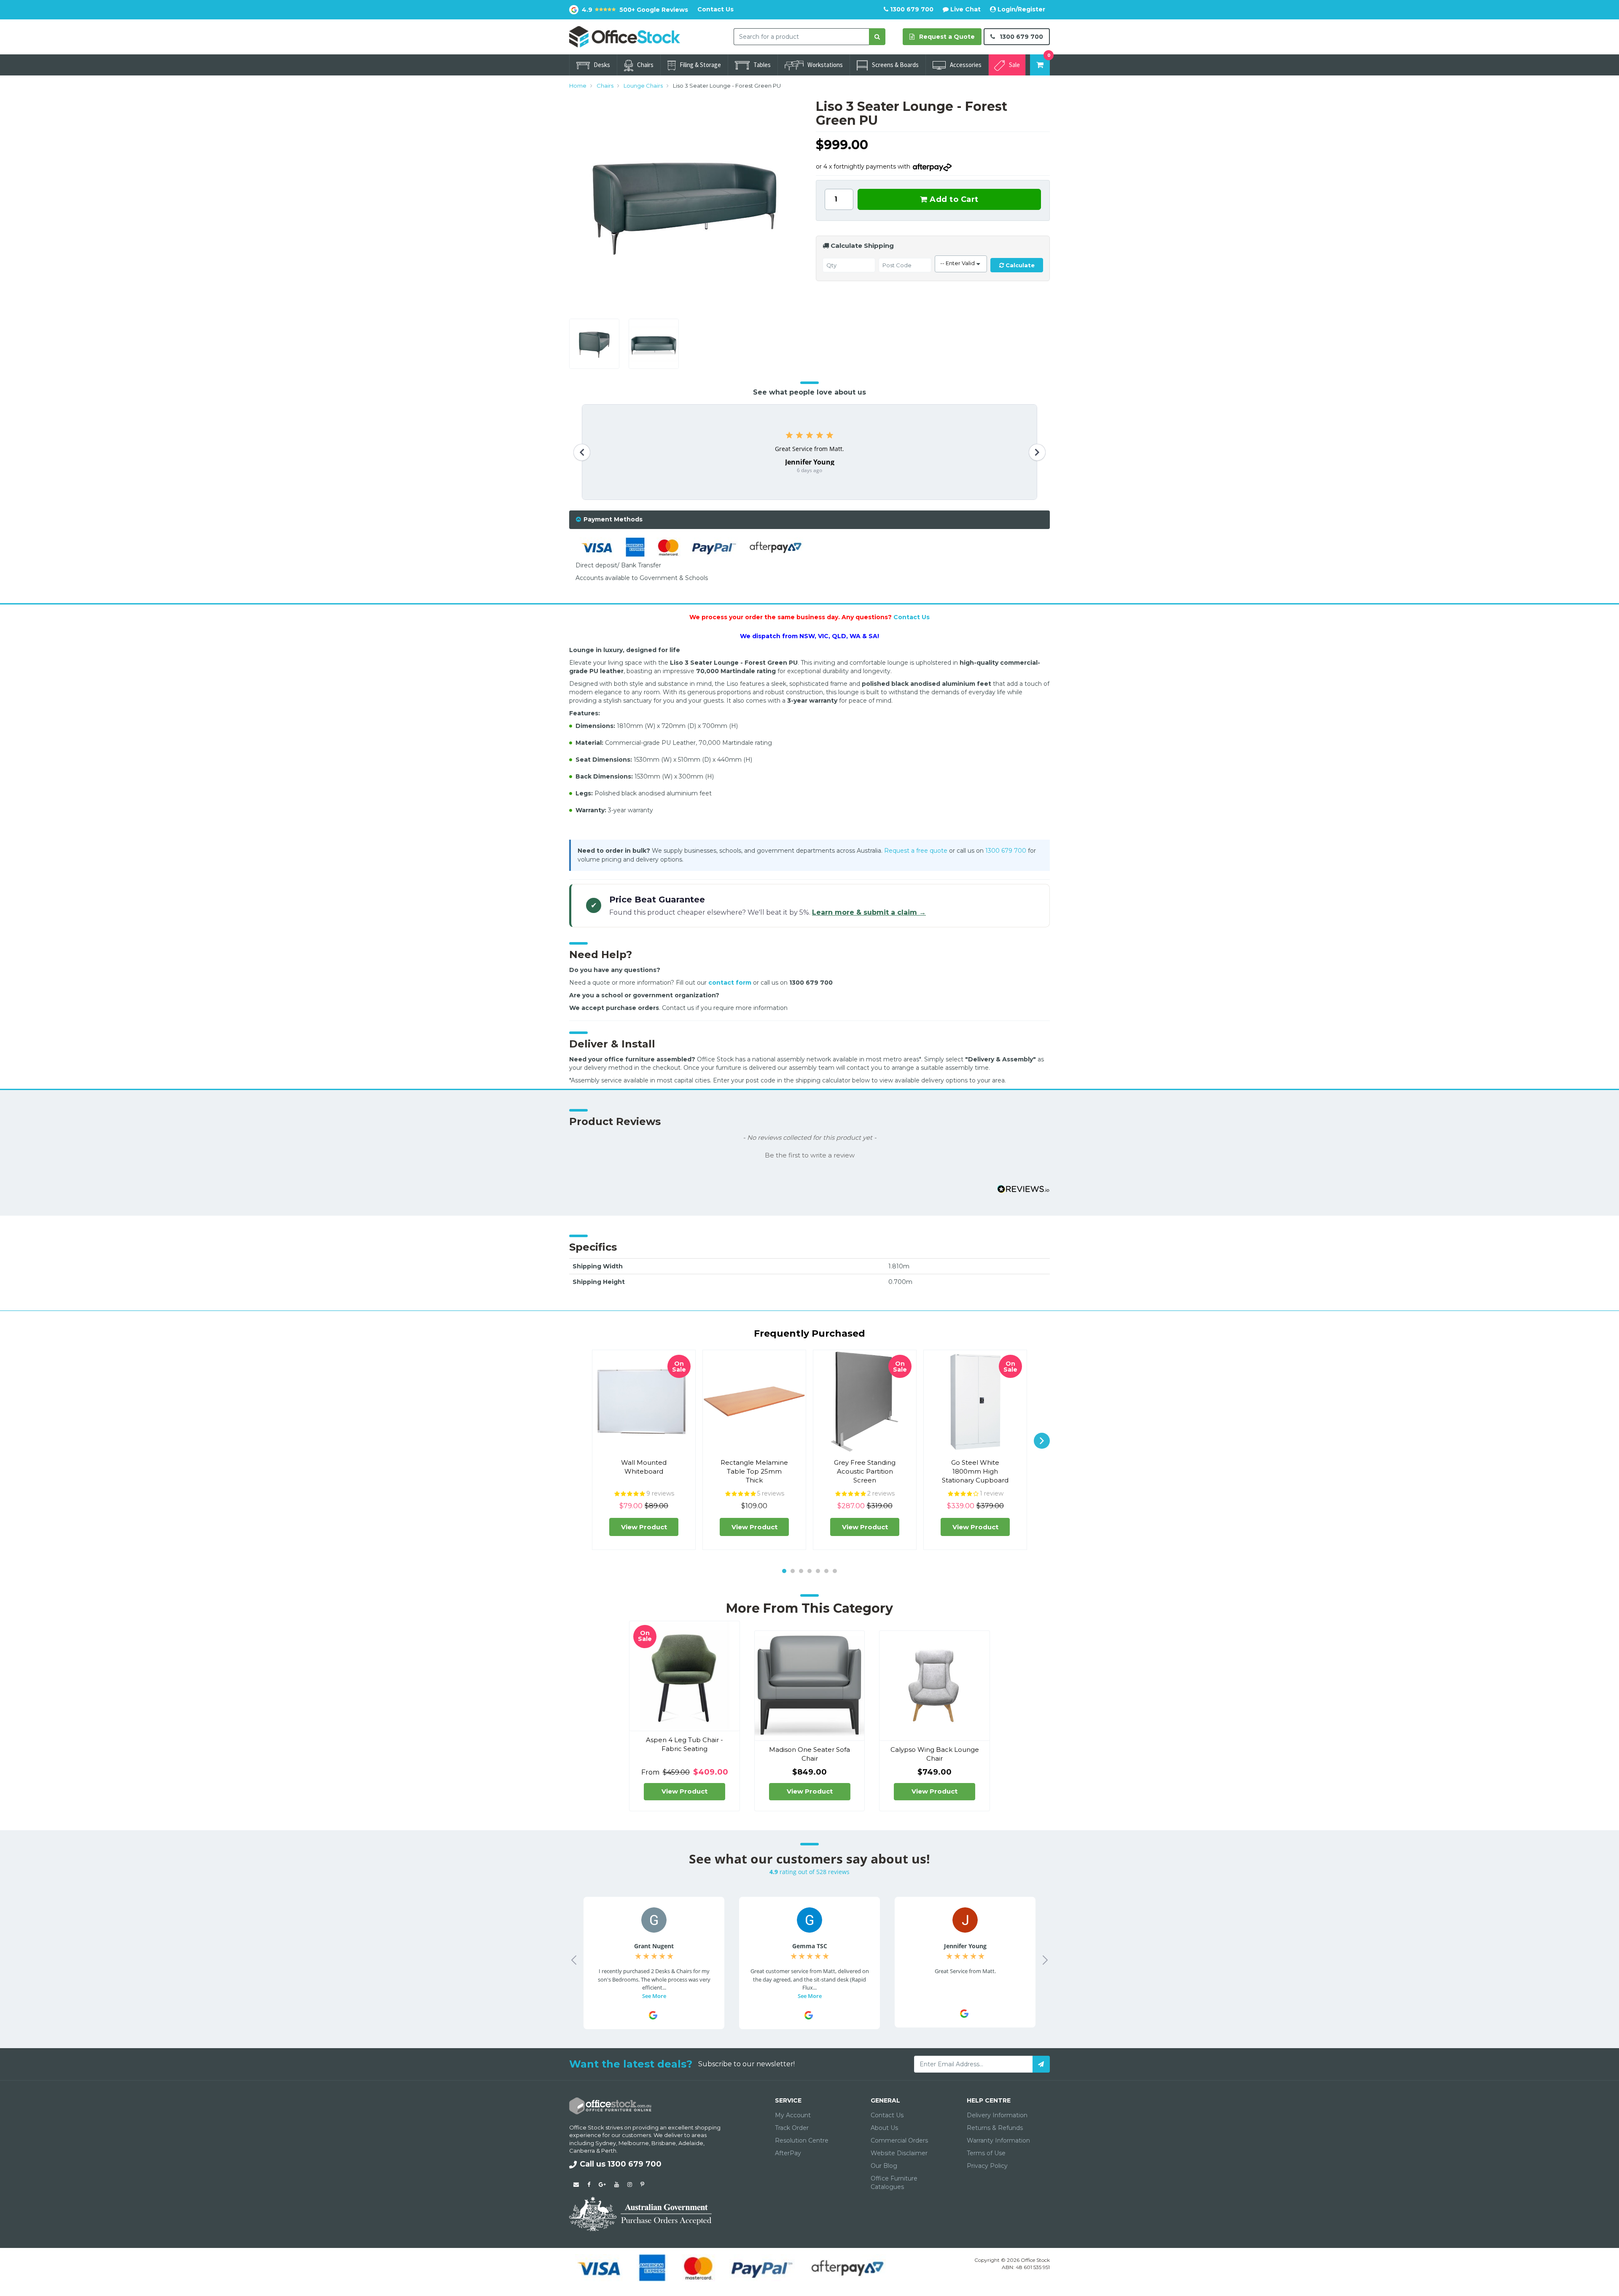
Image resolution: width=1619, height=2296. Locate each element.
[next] (1042, 1441)
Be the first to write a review (810, 1155)
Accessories (966, 65)
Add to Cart (953, 199)
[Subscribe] (1041, 2064)
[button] (809, 1155)
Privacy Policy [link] (987, 2166)
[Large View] (595, 344)
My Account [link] (793, 2115)
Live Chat (965, 9)
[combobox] (801, 37)
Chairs (645, 65)
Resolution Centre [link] (802, 2140)
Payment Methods (613, 519)
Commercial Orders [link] (899, 2140)
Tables (762, 65)
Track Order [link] (792, 2128)
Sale (1014, 65)
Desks (602, 65)
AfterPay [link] (788, 2153)
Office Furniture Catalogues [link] (894, 2183)
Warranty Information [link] (998, 2140)
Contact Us (715, 9)
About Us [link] (884, 2128)
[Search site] (877, 37)
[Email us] (576, 2184)
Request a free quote (916, 851)
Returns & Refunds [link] (995, 2128)
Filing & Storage (700, 65)
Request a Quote (946, 37)
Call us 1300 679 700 (621, 2164)
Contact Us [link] (887, 2115)
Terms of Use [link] (986, 2153)
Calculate (1019, 265)
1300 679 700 (911, 9)
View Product (644, 1527)
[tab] (809, 520)
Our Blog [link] (884, 2166)
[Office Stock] (625, 36)
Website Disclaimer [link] (899, 2153)
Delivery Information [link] (997, 2115)
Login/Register (1021, 9)
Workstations (825, 65)
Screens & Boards (895, 65)
